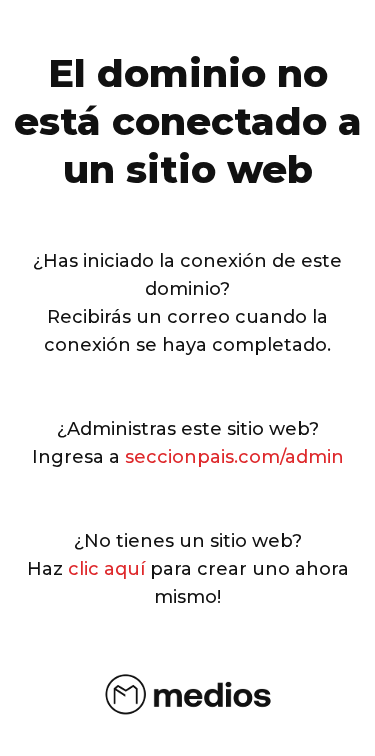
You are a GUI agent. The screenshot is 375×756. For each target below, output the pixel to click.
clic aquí (106, 569)
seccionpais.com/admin (234, 457)
